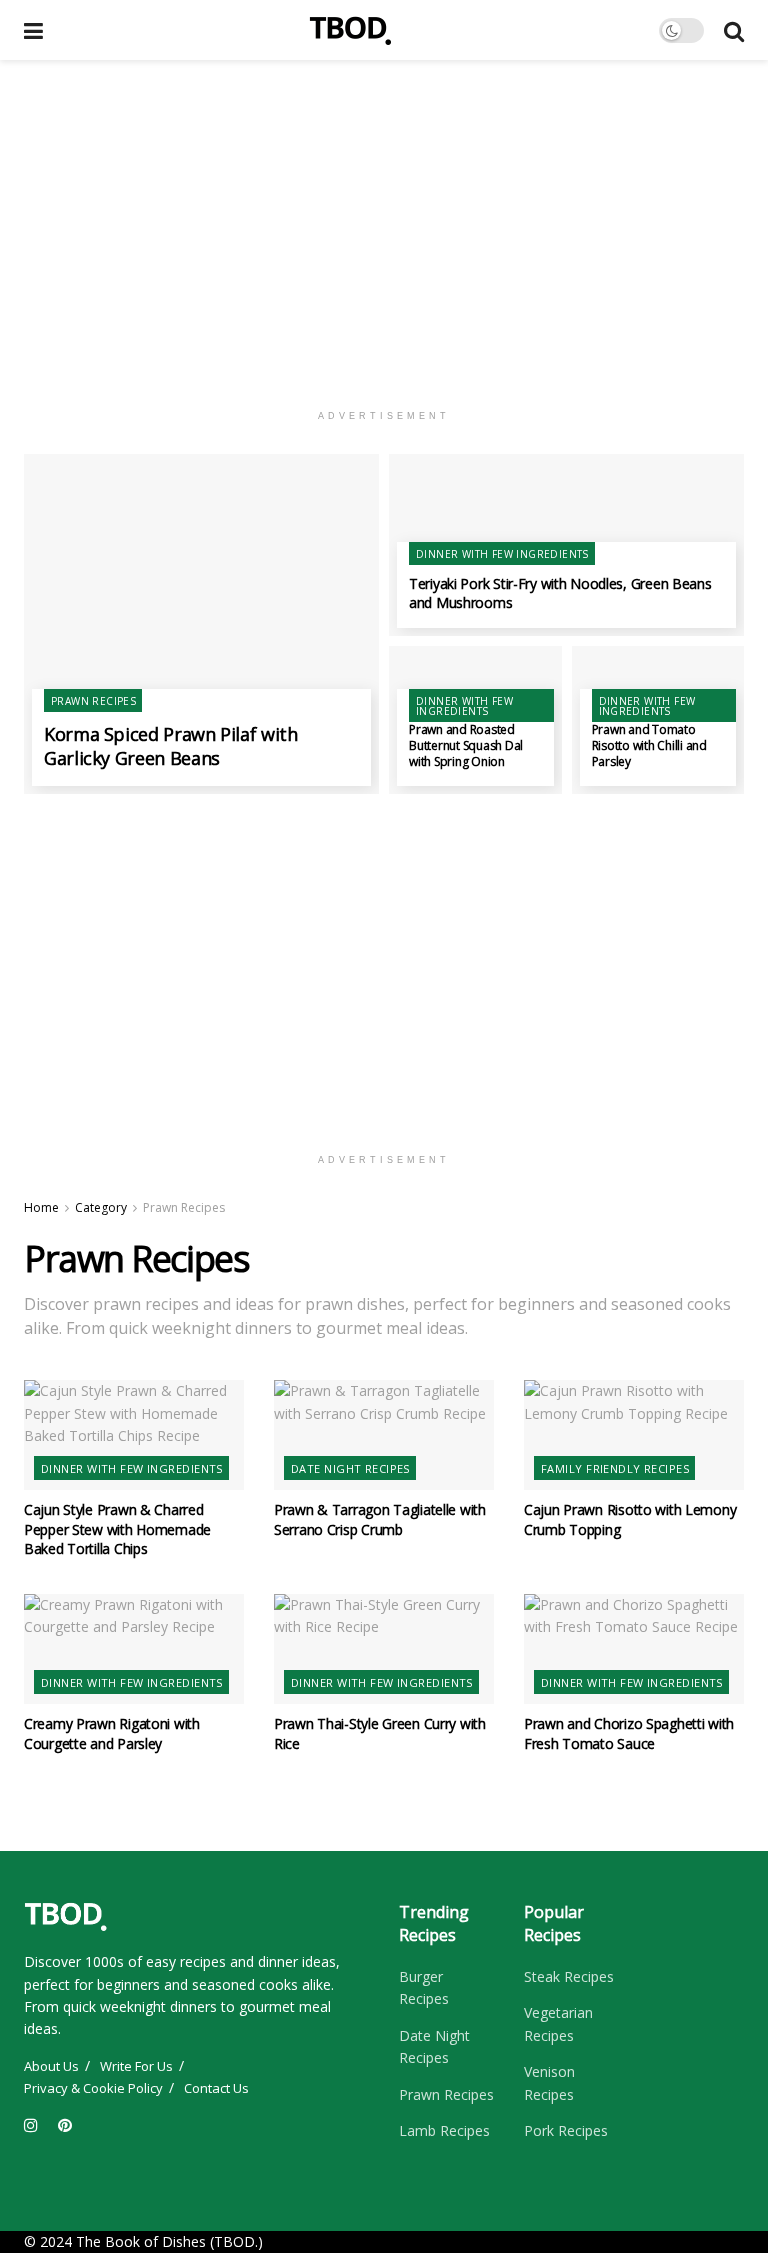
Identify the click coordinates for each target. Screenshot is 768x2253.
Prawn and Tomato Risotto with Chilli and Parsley (649, 745)
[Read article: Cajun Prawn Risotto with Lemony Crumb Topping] (634, 1435)
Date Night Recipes (350, 1468)
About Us (51, 2066)
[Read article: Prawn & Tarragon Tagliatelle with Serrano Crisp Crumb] (384, 1435)
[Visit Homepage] (351, 30)
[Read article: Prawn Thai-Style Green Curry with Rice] (384, 1649)
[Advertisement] (384, 230)
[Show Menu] (33, 30)
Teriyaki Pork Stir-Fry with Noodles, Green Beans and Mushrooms (560, 593)
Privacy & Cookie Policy (93, 2088)
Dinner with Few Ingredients (502, 554)
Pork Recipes (566, 2130)
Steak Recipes (569, 1976)
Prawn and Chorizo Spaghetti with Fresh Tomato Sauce (629, 1733)
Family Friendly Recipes (615, 1468)
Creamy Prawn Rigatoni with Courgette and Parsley (112, 1733)
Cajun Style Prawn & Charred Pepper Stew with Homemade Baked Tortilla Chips (117, 1529)
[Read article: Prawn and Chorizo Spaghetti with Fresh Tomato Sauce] (634, 1649)
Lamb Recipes (444, 2130)
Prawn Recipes (93, 701)
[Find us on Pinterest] (65, 2125)
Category (101, 1207)
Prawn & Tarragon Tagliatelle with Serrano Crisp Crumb (380, 1519)
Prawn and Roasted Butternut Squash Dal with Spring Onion (466, 745)
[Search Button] (734, 30)
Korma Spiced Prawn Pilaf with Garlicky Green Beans (171, 746)
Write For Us (136, 2066)
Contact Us (216, 2088)
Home (41, 1207)
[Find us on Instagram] (31, 2125)
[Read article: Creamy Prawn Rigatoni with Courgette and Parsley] (134, 1649)
